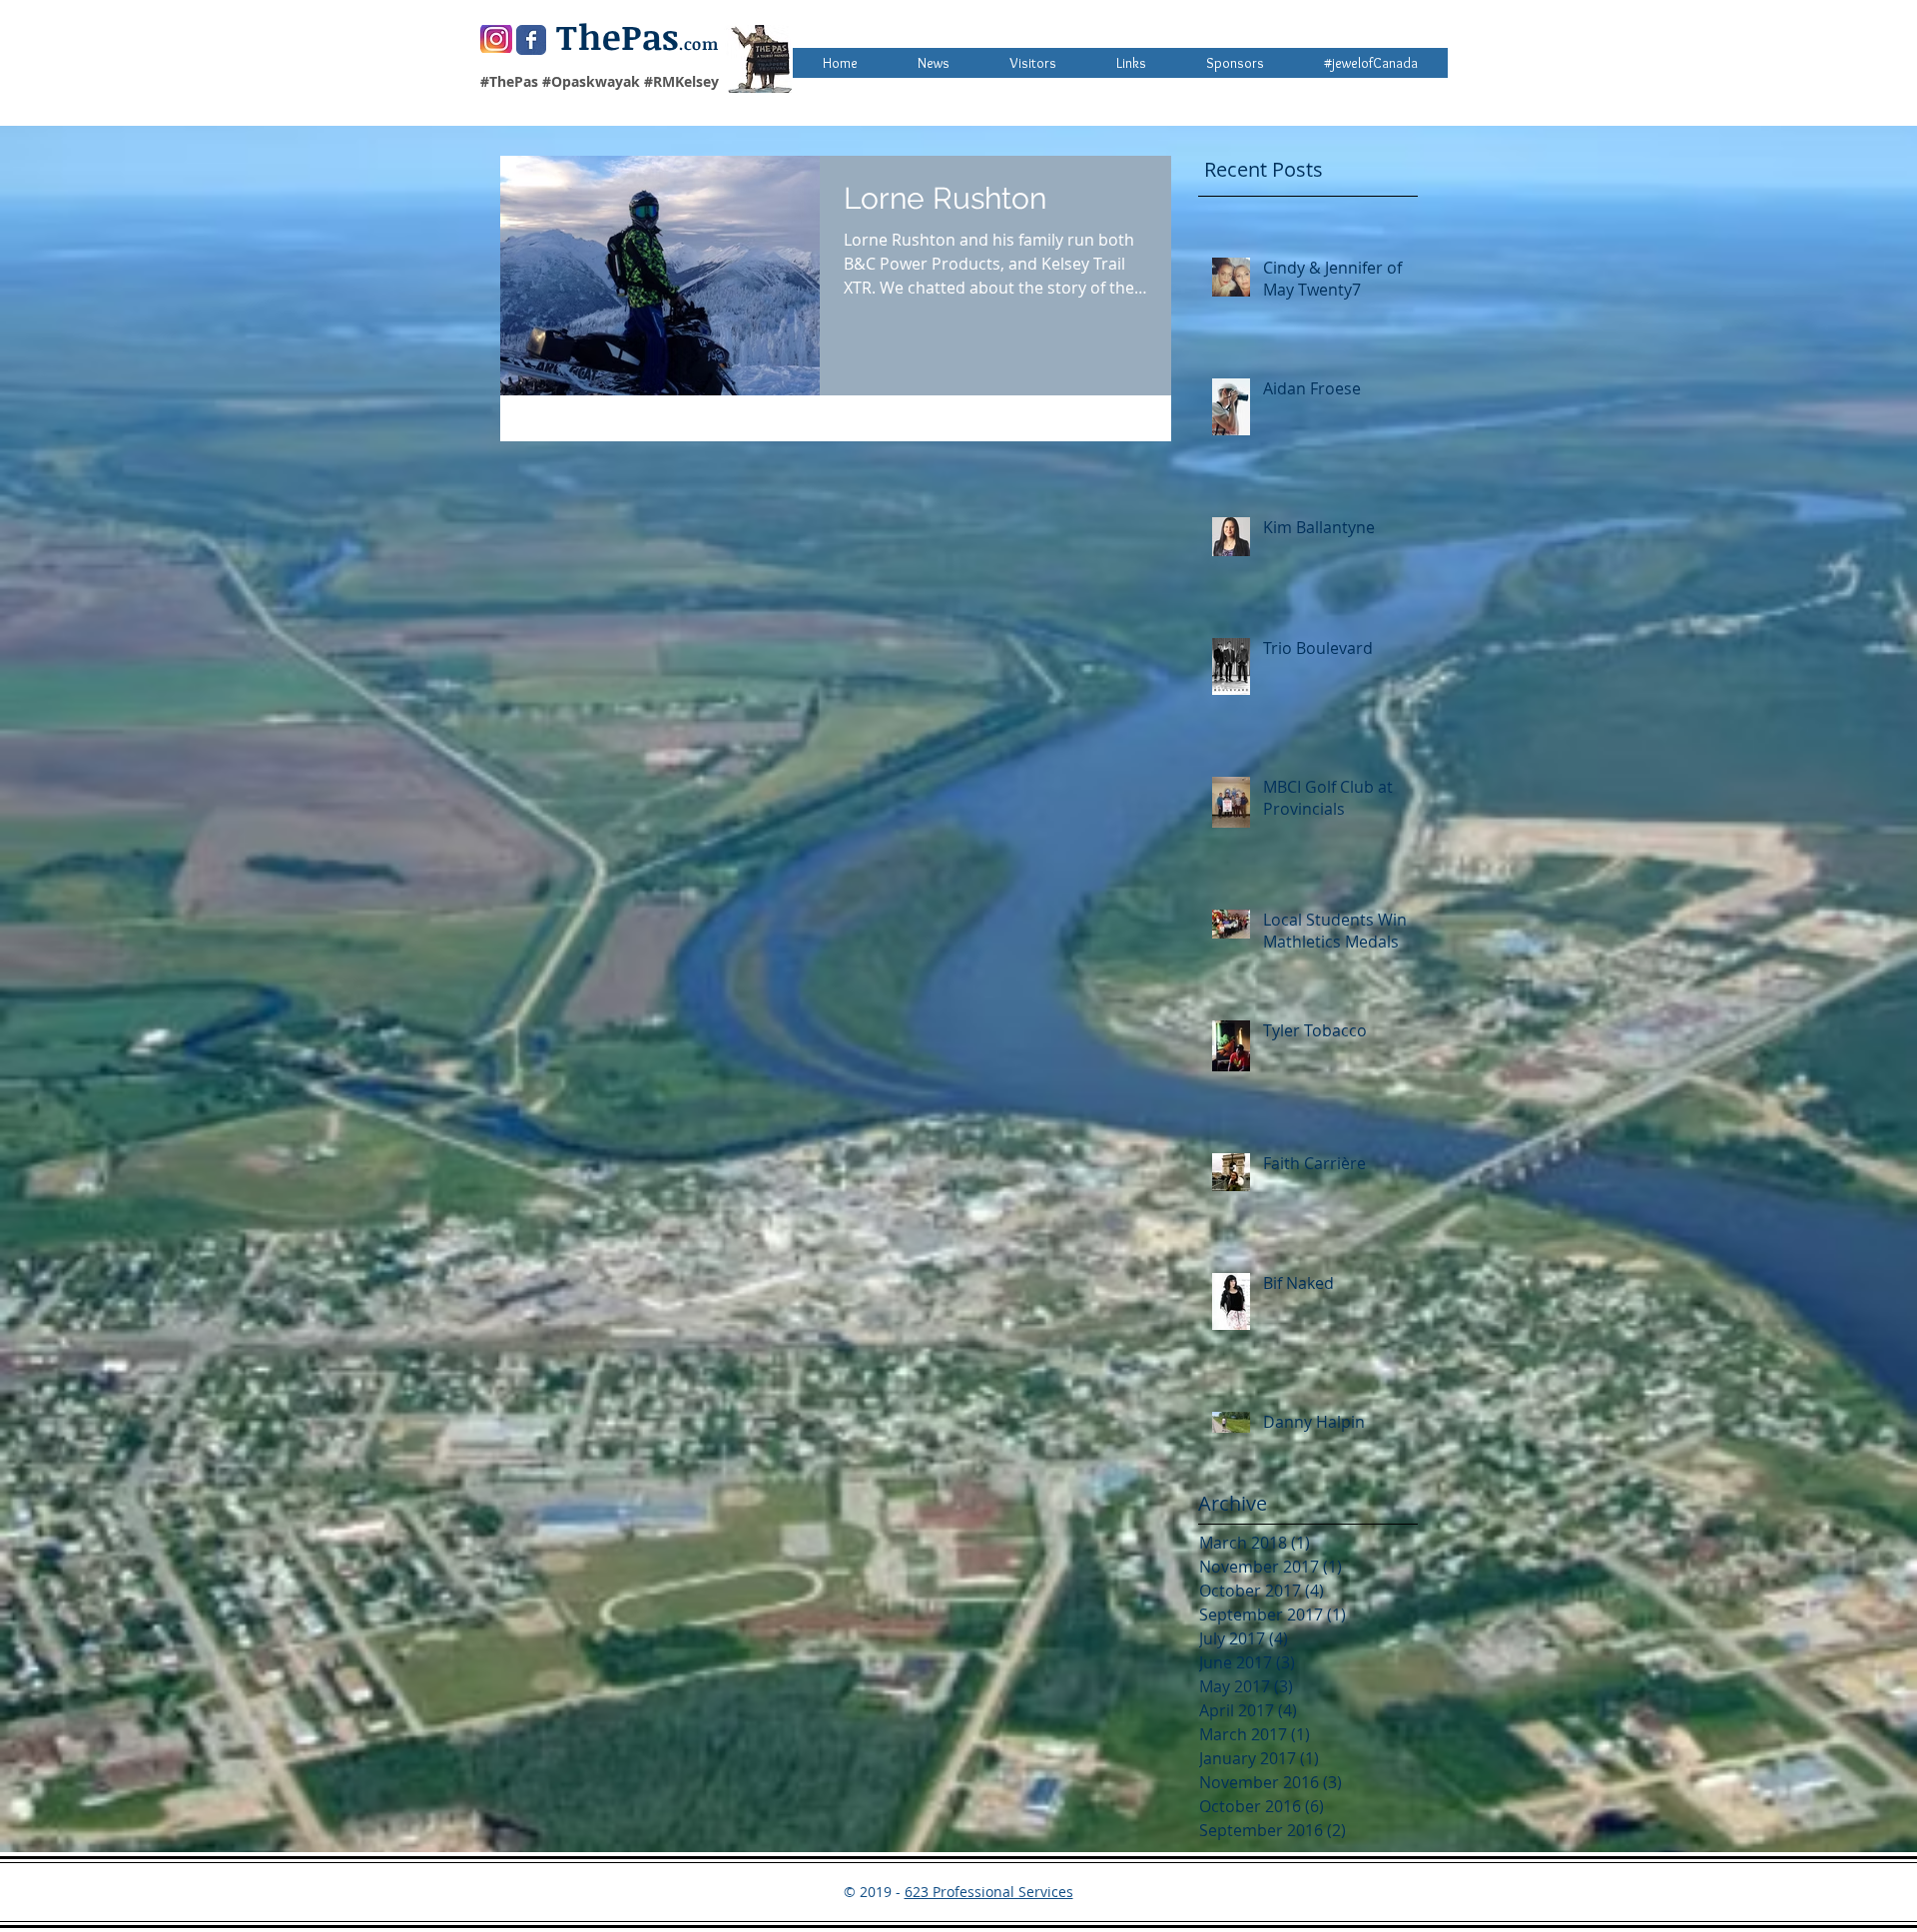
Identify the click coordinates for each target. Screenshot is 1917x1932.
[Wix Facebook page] (531, 40)
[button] (1235, 63)
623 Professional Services (989, 1892)
